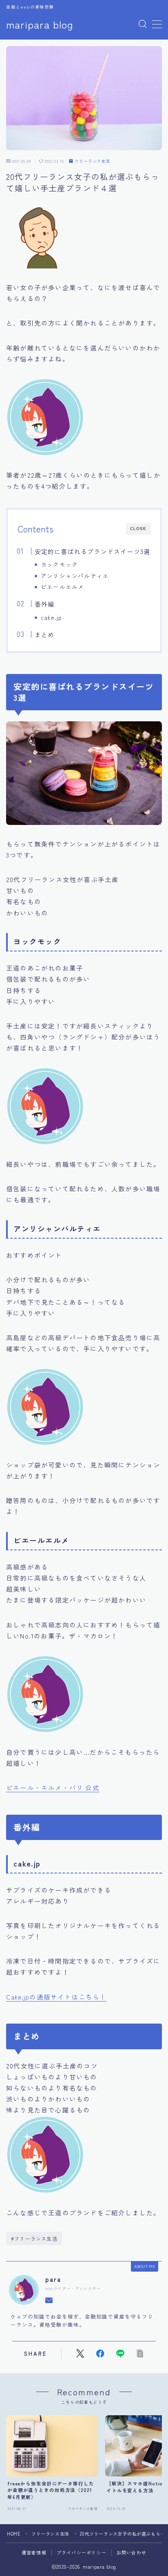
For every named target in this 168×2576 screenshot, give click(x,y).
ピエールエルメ (62, 587)
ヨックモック (59, 564)
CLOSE (138, 529)
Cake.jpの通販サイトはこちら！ (56, 1997)
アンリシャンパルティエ (75, 576)
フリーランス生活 (92, 161)
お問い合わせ (132, 2552)
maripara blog (40, 24)
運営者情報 (34, 2552)
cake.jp (51, 617)
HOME (14, 2534)
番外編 (44, 604)
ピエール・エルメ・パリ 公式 (53, 1787)
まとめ (44, 634)
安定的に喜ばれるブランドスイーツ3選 (92, 551)
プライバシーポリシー (82, 2552)
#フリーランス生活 (34, 2238)
